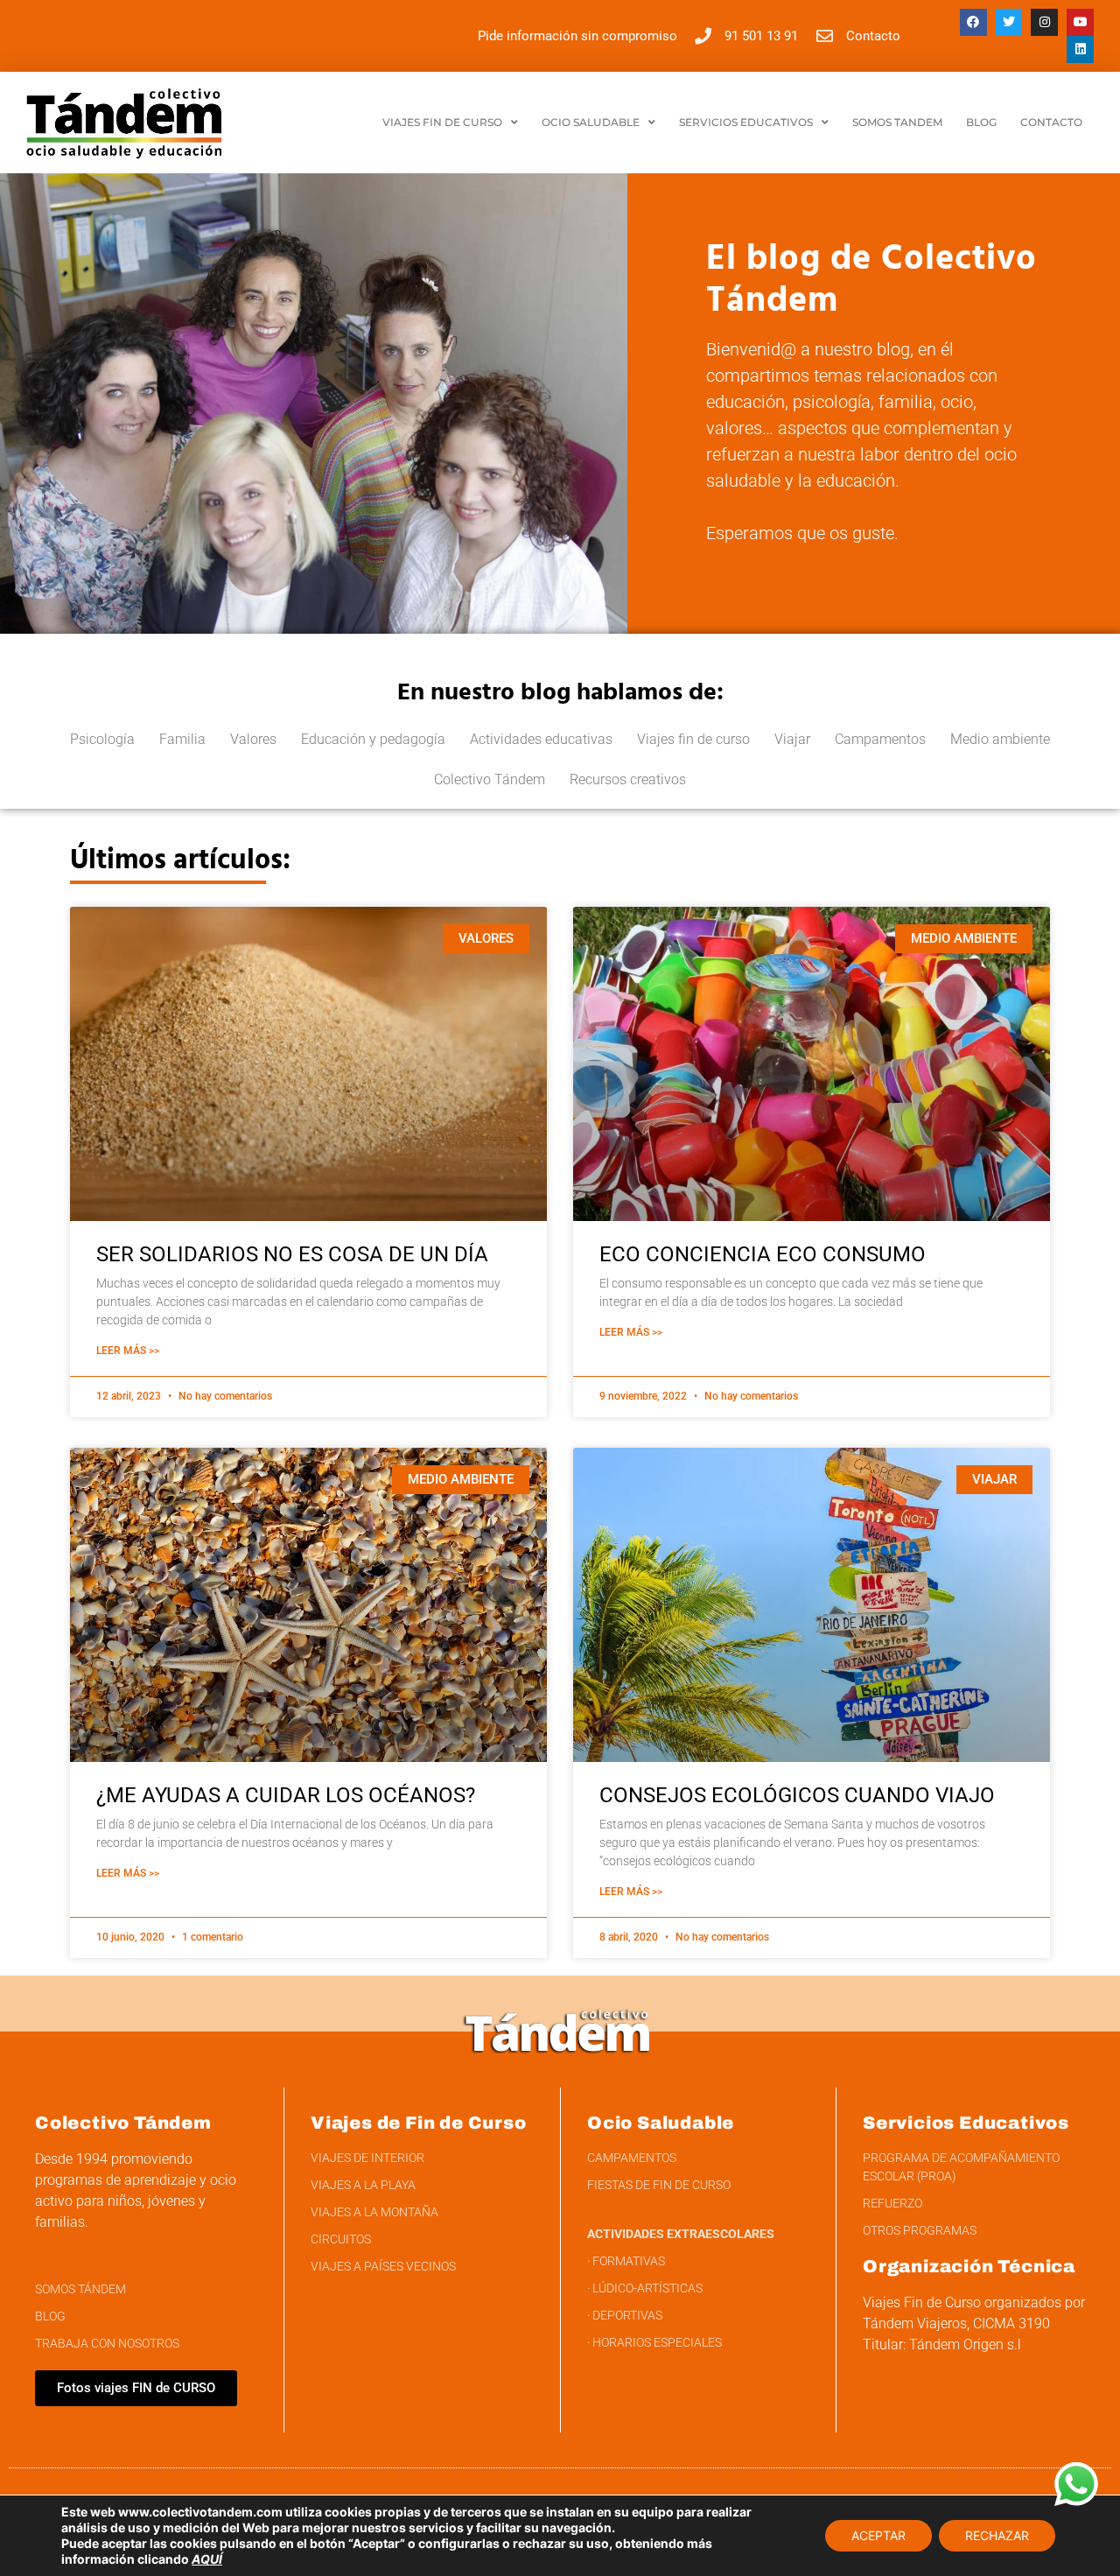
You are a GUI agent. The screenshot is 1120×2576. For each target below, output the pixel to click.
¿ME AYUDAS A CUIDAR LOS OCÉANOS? (286, 1795)
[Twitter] (1009, 22)
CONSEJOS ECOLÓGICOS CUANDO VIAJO (797, 1795)
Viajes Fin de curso (442, 122)
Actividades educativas (541, 739)
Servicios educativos (746, 122)
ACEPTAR (878, 2535)
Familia (182, 739)
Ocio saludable (591, 122)
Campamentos (880, 739)
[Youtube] (1080, 22)
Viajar (792, 739)
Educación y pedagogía (373, 739)
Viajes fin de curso (693, 739)
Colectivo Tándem (490, 779)
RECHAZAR (997, 2535)
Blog (981, 122)
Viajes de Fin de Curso (419, 2123)
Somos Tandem (897, 122)
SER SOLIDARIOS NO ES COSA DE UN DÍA (292, 1254)
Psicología (102, 739)
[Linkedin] (1080, 49)
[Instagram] (1044, 22)
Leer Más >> (128, 1351)
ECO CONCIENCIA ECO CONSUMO (763, 1254)
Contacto (1051, 122)
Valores (253, 739)
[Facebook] (973, 22)
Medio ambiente (1000, 739)
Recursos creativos (628, 779)
